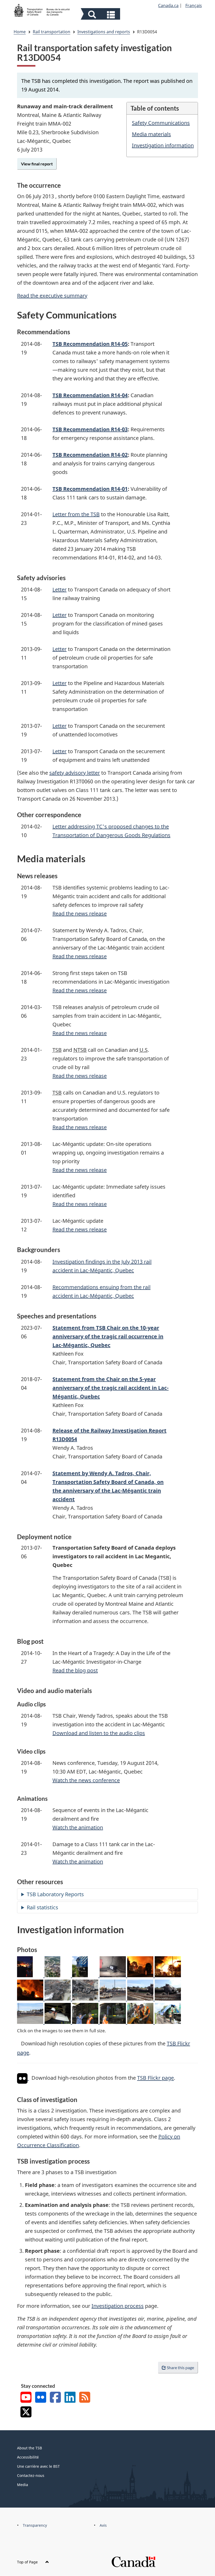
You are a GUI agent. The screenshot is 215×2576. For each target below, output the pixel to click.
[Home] (42, 10)
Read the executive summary (52, 296)
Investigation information (163, 145)
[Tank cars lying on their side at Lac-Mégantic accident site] (141, 1999)
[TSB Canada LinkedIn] (70, 2398)
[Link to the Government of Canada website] (133, 2561)
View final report (37, 164)
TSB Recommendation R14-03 (90, 429)
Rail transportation (52, 32)
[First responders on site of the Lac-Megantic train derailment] (168, 1975)
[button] (101, 15)
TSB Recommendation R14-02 (90, 455)
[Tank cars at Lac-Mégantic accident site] (31, 2022)
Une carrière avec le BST (38, 2466)
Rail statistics (42, 1907)
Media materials (151, 134)
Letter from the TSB (76, 514)
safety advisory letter (75, 773)
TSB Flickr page (155, 2078)
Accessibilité (28, 2457)
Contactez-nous (31, 2475)
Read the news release (80, 914)
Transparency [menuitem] (35, 2525)
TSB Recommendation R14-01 (90, 489)
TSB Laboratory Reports (55, 1894)
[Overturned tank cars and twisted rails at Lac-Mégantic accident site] (168, 1999)
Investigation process (118, 2306)
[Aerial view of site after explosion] (58, 1975)
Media (23, 2485)
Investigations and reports (104, 32)
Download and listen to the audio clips (99, 1733)
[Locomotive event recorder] (113, 1975)
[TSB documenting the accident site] (31, 1975)
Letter (60, 589)
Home (20, 32)
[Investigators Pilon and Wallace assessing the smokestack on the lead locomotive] (141, 2022)
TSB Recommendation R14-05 (90, 344)
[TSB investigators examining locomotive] (86, 1975)
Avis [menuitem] (103, 2525)
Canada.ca (168, 6)
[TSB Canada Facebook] (55, 2398)
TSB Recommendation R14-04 (90, 395)
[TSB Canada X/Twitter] (26, 2413)
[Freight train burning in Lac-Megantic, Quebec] (141, 1975)
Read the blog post (75, 1670)
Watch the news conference (86, 1780)
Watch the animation (78, 1827)
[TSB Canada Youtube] (26, 2398)
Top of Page (28, 2562)
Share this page (180, 2367)
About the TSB (29, 2448)
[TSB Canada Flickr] (41, 2398)
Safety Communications (161, 123)
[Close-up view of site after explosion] (113, 1999)
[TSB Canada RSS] (85, 2398)
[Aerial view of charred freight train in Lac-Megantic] (58, 1999)
